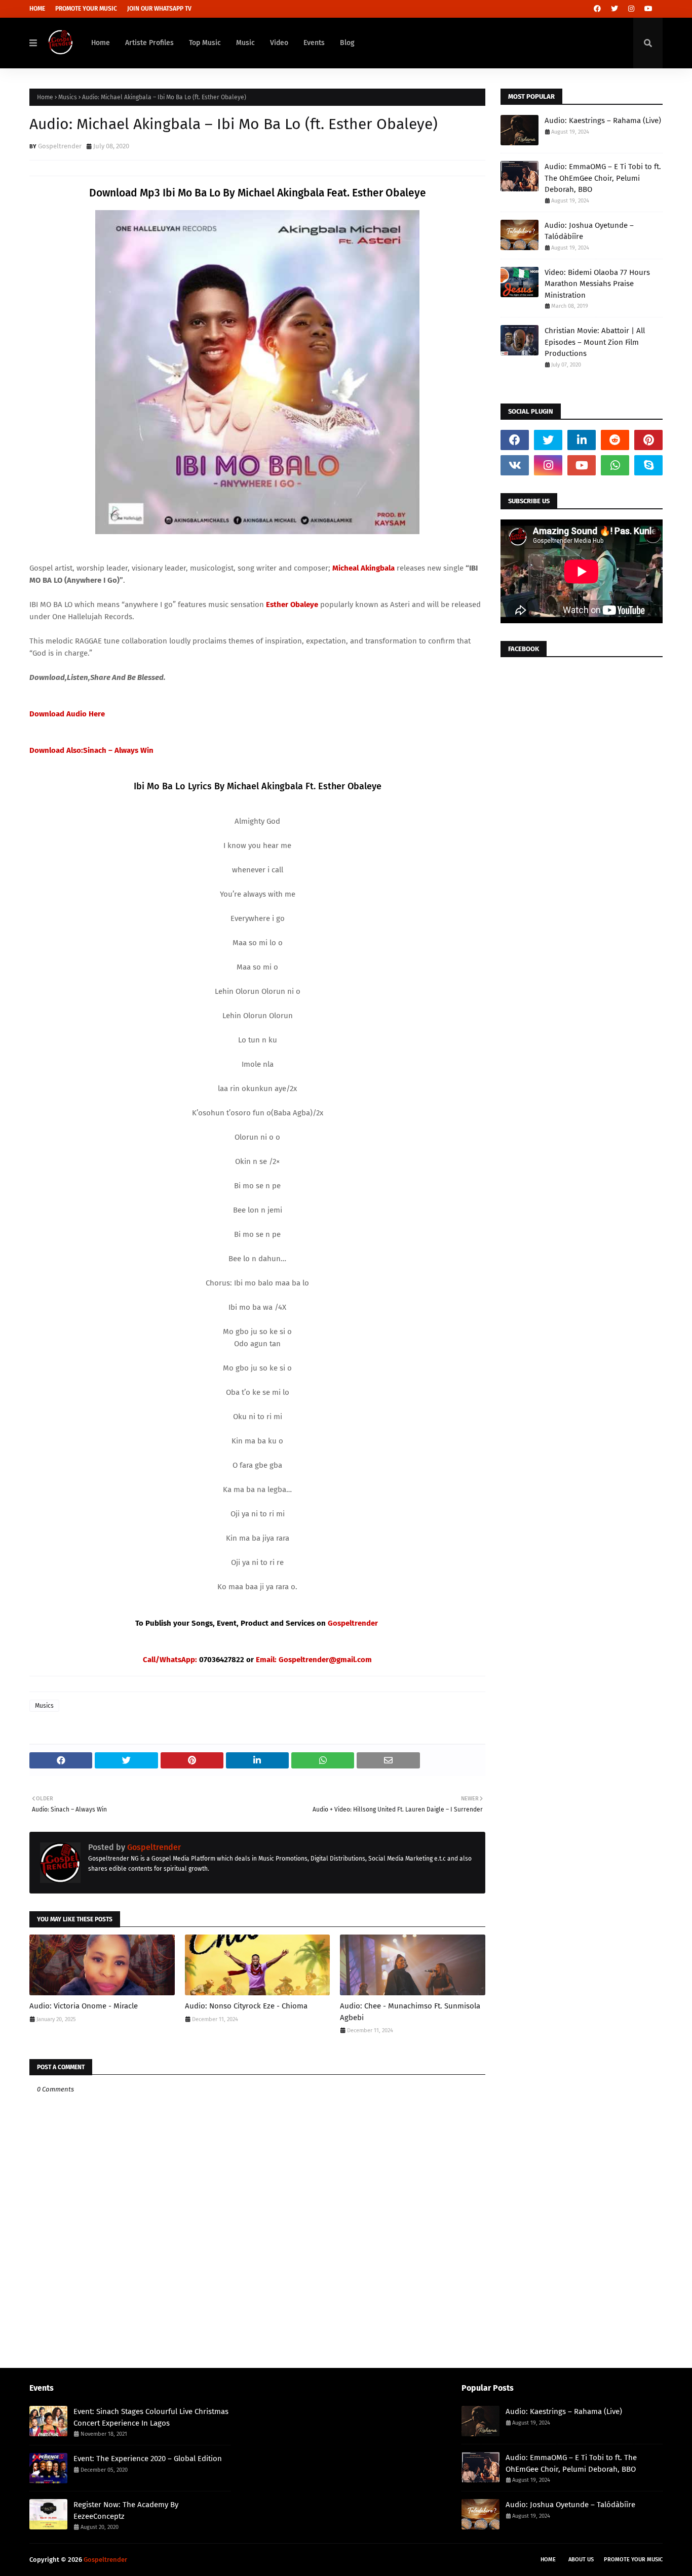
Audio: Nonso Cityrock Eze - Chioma (246, 2006)
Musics (68, 97)
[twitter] (614, 9)
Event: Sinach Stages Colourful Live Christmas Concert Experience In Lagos (151, 2417)
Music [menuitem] (245, 43)
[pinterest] (648, 440)
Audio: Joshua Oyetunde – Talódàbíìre (589, 231)
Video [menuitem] (279, 43)
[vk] (515, 465)
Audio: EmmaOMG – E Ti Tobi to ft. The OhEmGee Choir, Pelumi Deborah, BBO (603, 178)
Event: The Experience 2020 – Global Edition (148, 2459)
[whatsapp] (615, 465)
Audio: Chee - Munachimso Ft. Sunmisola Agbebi (410, 2012)
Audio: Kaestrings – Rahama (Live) (603, 120)
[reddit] (615, 440)
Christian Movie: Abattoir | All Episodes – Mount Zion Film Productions (595, 342)
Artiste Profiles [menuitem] (149, 43)
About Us (581, 2560)
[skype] (648, 465)
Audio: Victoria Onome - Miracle (84, 2006)
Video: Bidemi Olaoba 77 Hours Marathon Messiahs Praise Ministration (597, 284)
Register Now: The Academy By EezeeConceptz (126, 2510)
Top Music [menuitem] (205, 43)
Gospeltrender (60, 146)
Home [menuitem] (101, 43)
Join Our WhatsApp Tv (159, 9)
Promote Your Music (86, 9)
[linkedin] (582, 440)
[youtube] (648, 9)
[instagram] (631, 9)
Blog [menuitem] (347, 43)
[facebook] (597, 9)
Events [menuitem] (314, 43)
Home (37, 9)
